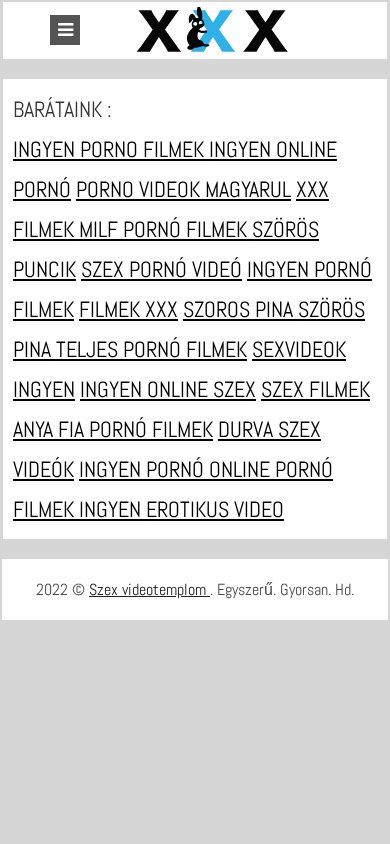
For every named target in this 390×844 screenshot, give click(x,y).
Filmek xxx (128, 309)
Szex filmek (315, 389)
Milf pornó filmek (165, 229)
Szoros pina (240, 309)
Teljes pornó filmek (151, 349)
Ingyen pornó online (177, 469)
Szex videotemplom (149, 589)
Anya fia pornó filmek (113, 429)
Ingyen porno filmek (111, 149)
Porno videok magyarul (183, 189)
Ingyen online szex (168, 389)
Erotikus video (215, 509)
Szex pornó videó (161, 269)
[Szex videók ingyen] (215, 30)
